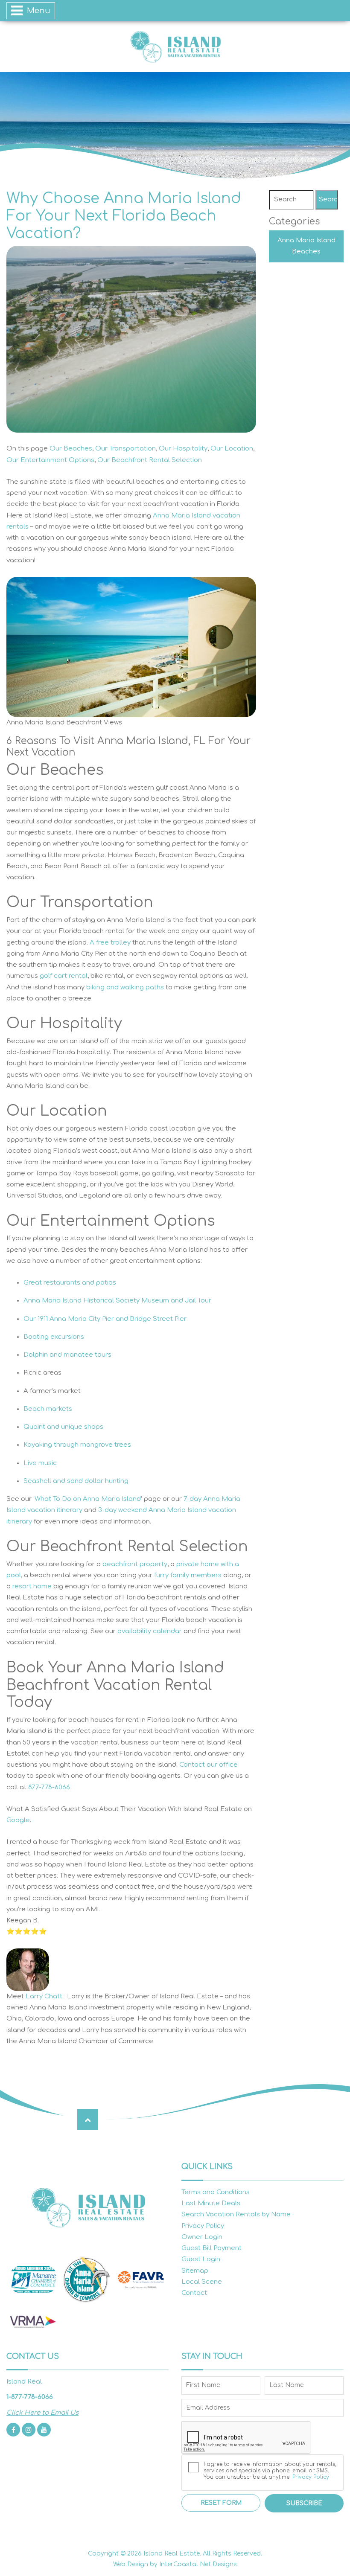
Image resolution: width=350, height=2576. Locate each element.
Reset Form (221, 2503)
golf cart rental (64, 976)
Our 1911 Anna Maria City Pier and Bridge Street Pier (105, 1319)
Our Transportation (125, 449)
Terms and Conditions (216, 2192)
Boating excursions (54, 1337)
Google (18, 1820)
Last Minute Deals (211, 2203)
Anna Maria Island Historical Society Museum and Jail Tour (117, 1301)
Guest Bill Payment (211, 2248)
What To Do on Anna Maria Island (88, 1499)
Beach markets (48, 1409)
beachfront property (135, 1564)
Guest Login (201, 2259)
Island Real (175, 47)
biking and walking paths (125, 987)
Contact (194, 2293)
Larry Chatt (44, 1996)
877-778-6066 (49, 1787)
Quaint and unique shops (63, 1427)
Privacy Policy (203, 2226)
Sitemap (195, 2271)
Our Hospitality (183, 449)
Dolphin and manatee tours (67, 1355)
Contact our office (209, 1765)
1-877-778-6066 (30, 2397)
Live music (40, 1463)
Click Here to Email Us (42, 2413)
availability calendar (150, 1631)
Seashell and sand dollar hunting (76, 1481)
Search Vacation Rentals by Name (236, 2214)
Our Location (232, 449)
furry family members (188, 1575)
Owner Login (202, 2237)
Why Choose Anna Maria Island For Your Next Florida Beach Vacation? (124, 216)
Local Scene (202, 2282)
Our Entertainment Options (50, 460)
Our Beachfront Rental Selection (150, 460)
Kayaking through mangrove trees (77, 1445)
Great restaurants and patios (70, 1283)
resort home (32, 1586)
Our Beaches (71, 449)
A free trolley (110, 943)
